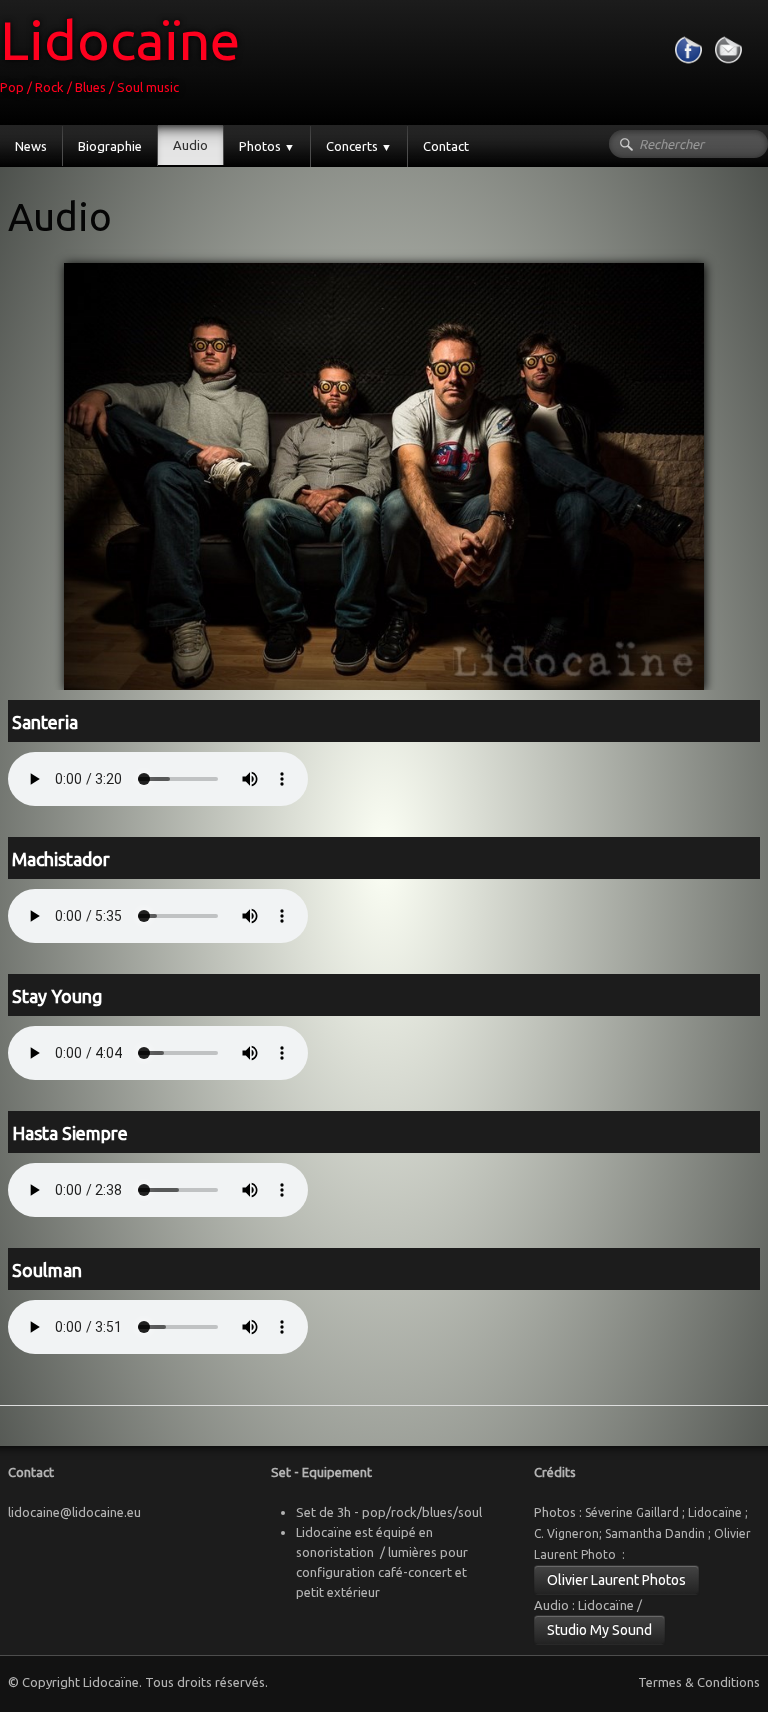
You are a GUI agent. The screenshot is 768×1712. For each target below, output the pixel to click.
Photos (267, 146)
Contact (446, 146)
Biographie (110, 146)
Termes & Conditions (699, 1682)
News (31, 146)
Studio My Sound (599, 1630)
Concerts (359, 146)
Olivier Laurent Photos (616, 1580)
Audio (190, 145)
